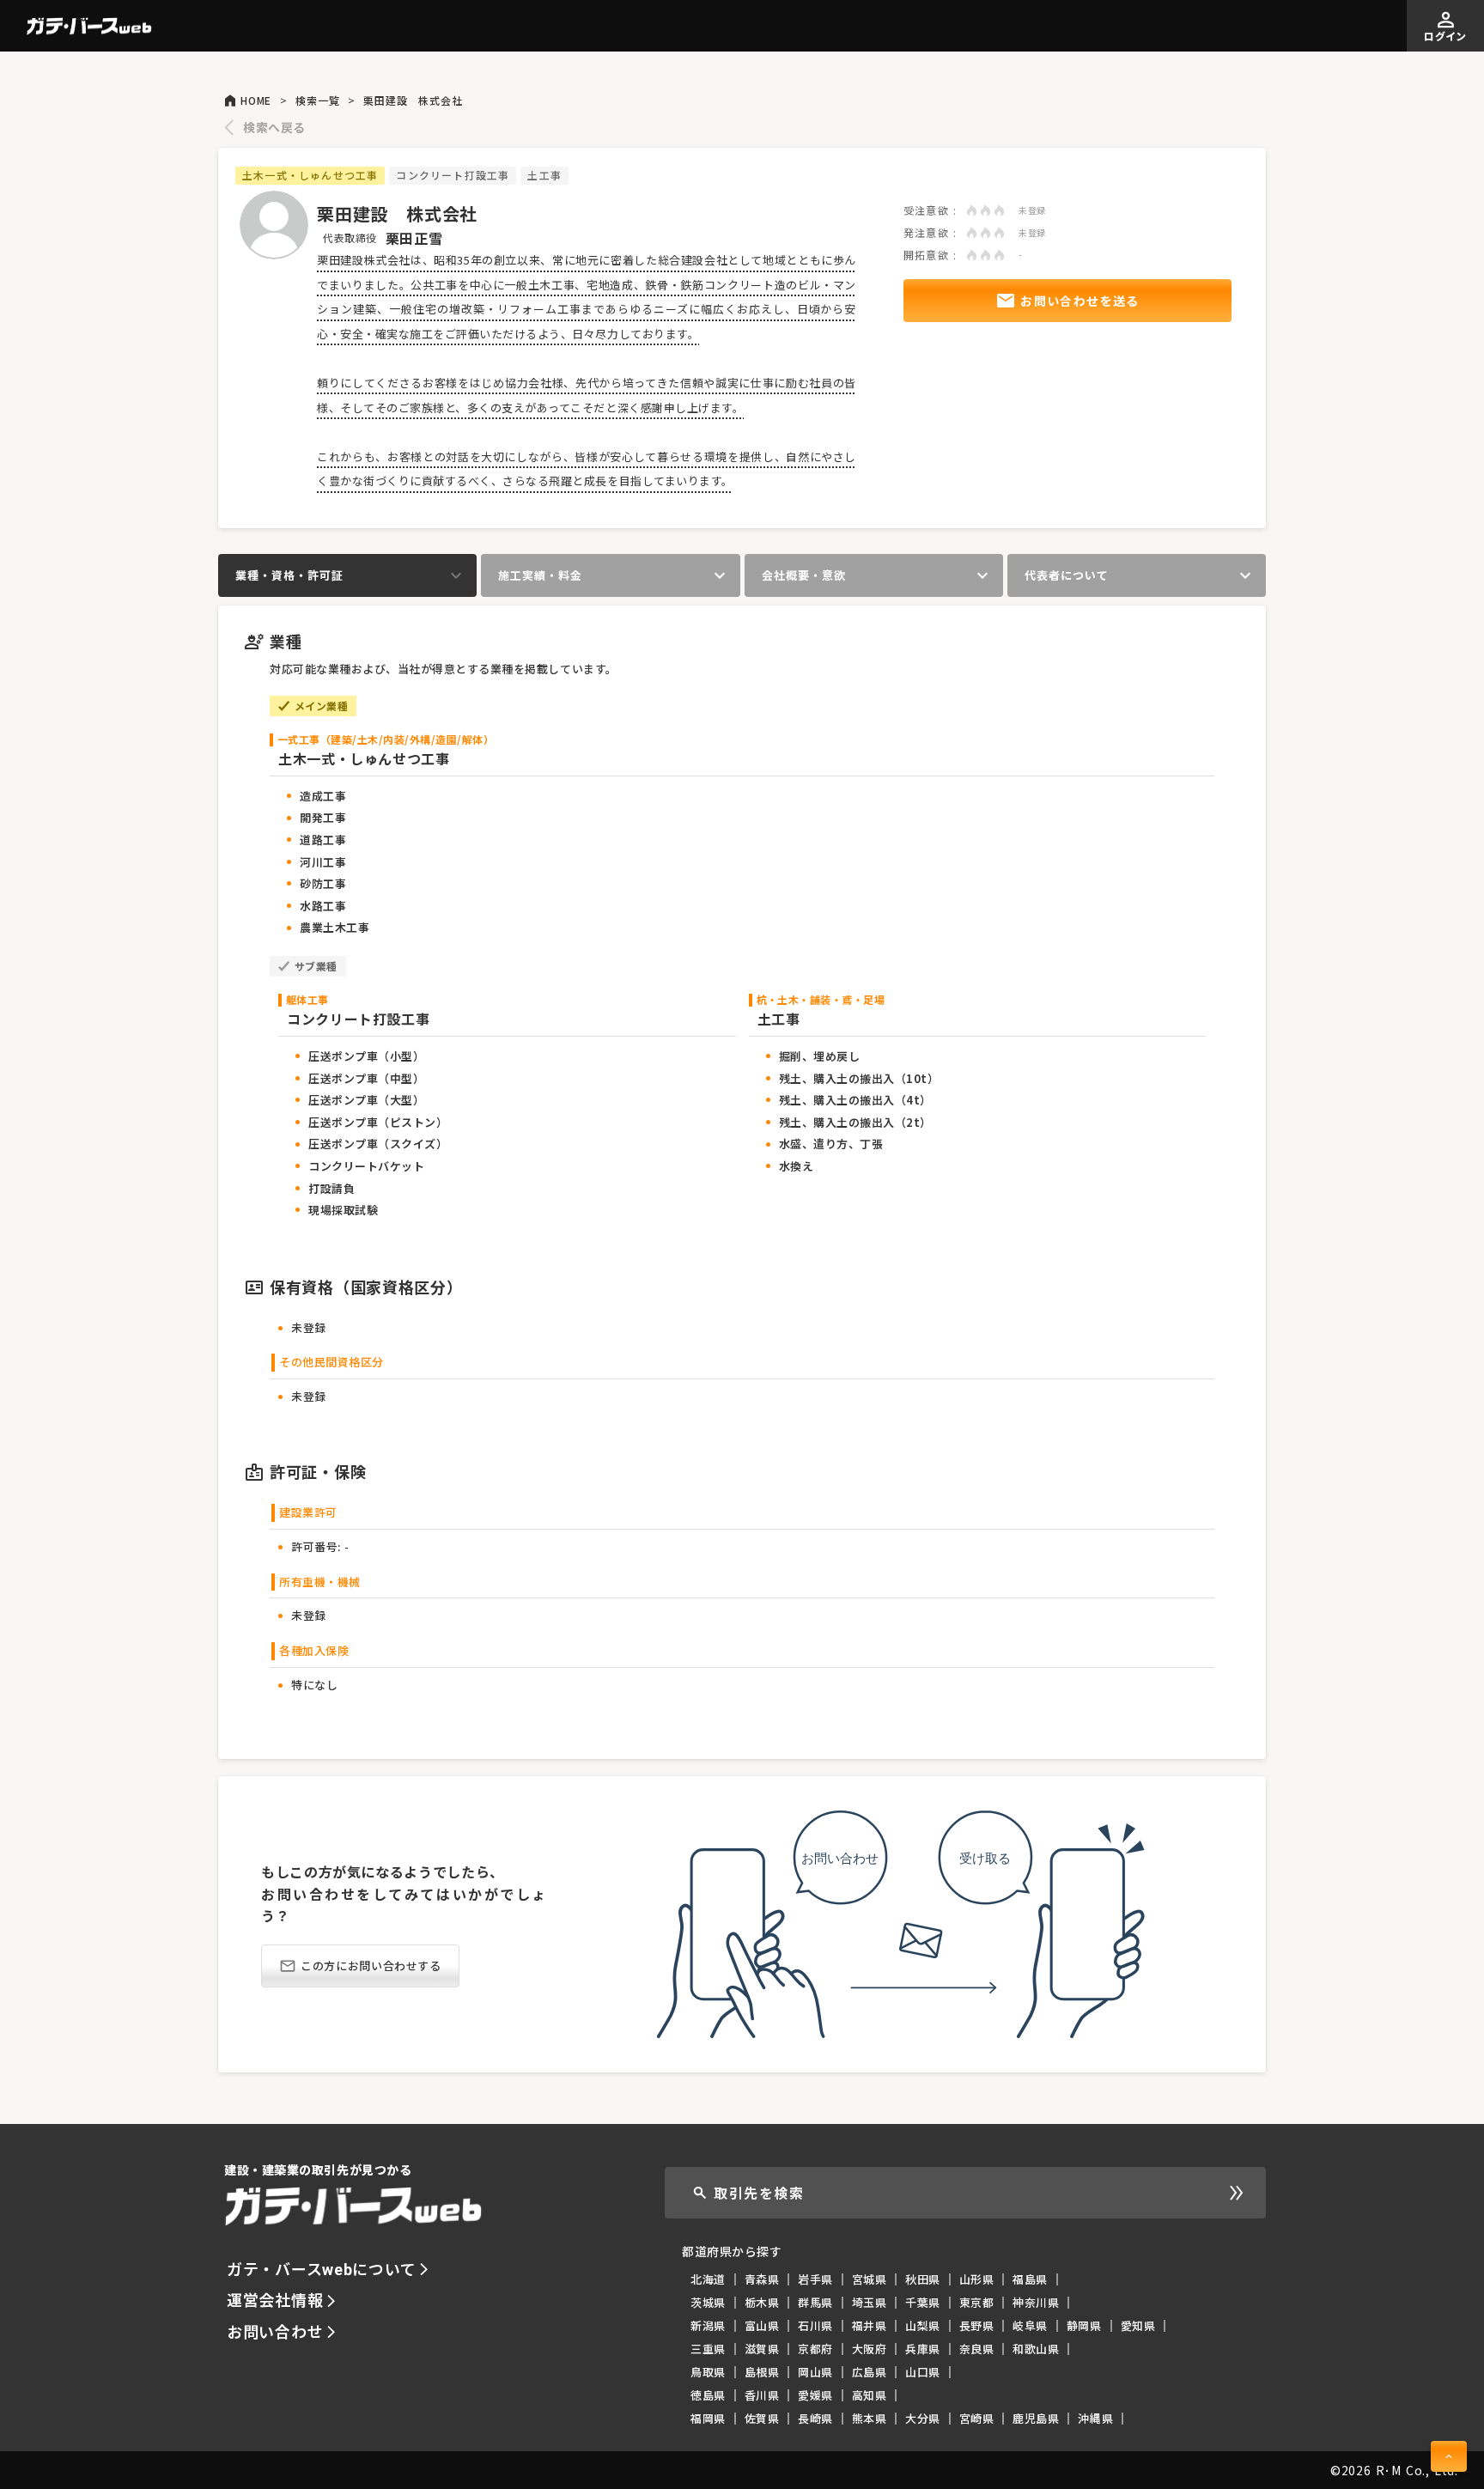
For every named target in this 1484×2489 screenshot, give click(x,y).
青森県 (762, 2279)
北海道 (708, 2279)
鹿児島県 (1036, 2418)
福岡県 (708, 2418)
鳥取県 (708, 2372)
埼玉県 (870, 2302)
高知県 (870, 2395)
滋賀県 (762, 2349)
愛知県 (1138, 2325)
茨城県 (708, 2302)
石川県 (815, 2325)
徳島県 (708, 2395)
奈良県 (977, 2349)
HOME (256, 100)
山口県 (923, 2372)
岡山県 (815, 2372)
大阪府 (870, 2349)
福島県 (1030, 2279)
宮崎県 (977, 2418)
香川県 (762, 2395)
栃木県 (762, 2302)
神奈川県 (1036, 2302)
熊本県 (870, 2418)
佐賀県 (762, 2418)
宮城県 (870, 2279)
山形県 (977, 2279)
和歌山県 (1036, 2349)
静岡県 (1084, 2325)
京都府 (815, 2349)
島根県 (762, 2372)
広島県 (870, 2372)
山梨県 (923, 2325)
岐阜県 (1030, 2325)
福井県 (870, 2325)
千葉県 (923, 2302)
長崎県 (815, 2418)
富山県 (762, 2325)
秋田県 (923, 2279)
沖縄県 (1095, 2418)
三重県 (708, 2349)
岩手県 (815, 2279)
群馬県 (815, 2302)
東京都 (977, 2302)
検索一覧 (317, 100)
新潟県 (708, 2325)
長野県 (977, 2325)
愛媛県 (815, 2395)
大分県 (923, 2418)
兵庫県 (923, 2349)
